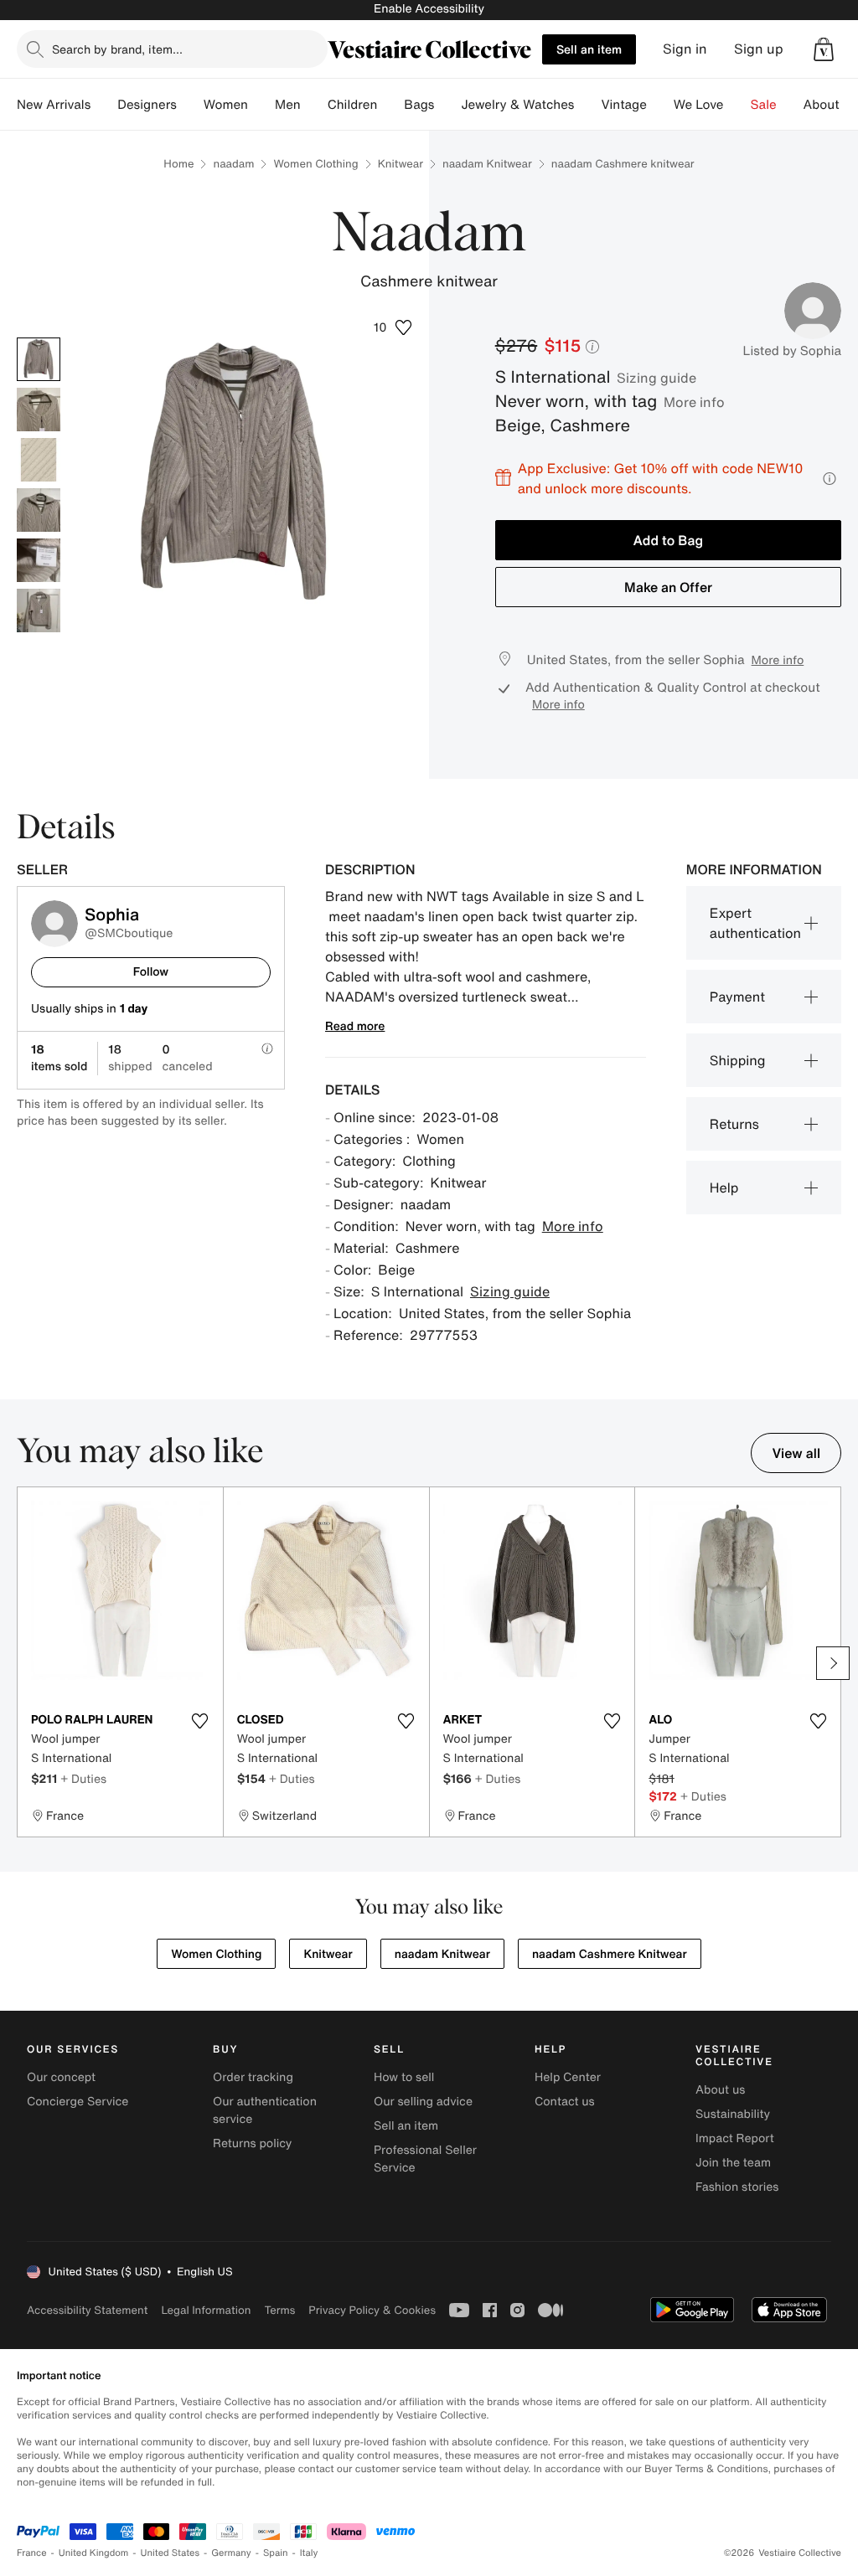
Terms (279, 2310)
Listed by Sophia (792, 351)
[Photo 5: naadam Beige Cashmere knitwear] (39, 560)
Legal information (206, 2310)
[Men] (314, 105)
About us (720, 2090)
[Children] (390, 105)
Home (178, 164)
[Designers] (190, 105)
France (32, 2553)
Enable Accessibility (429, 9)
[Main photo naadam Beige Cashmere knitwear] (39, 359)
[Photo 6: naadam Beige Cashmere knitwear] (39, 611)
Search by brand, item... (117, 49)
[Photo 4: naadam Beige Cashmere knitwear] (39, 510)
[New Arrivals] (104, 105)
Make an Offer (668, 587)
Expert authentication (755, 923)
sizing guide (656, 378)
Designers (147, 105)
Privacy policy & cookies (372, 2310)
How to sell (404, 2077)
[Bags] (447, 105)
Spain (276, 2553)
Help (724, 1188)
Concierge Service (78, 2102)
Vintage (623, 105)
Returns (734, 1124)
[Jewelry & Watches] (587, 105)
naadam (233, 164)
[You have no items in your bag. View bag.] (824, 49)
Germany (231, 2553)
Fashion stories (737, 2187)
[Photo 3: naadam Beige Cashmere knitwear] (39, 460)
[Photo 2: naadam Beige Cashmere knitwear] (39, 410)
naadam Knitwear (487, 164)
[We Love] (737, 105)
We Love (699, 105)
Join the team (733, 2163)
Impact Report (735, 2138)
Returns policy (252, 2143)
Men (288, 105)
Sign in (685, 49)
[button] (824, 49)
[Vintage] (660, 105)
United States (171, 2553)
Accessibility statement (87, 2310)
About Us (831, 105)
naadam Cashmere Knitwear (610, 1954)
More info (694, 402)
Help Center (568, 2077)
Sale (764, 105)
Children (353, 105)
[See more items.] (833, 1663)
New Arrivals (54, 105)
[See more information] (830, 479)
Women (226, 105)
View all (796, 1453)
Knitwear (401, 164)
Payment (737, 997)
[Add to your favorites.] (200, 1721)
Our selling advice (423, 2102)
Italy (309, 2553)
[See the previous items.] (25, 1663)
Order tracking (253, 2077)
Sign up (759, 49)
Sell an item (589, 49)
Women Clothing (315, 164)
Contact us (565, 2102)
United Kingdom (94, 2553)
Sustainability (733, 2114)
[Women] (261, 105)
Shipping (738, 1060)
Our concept (61, 2077)
